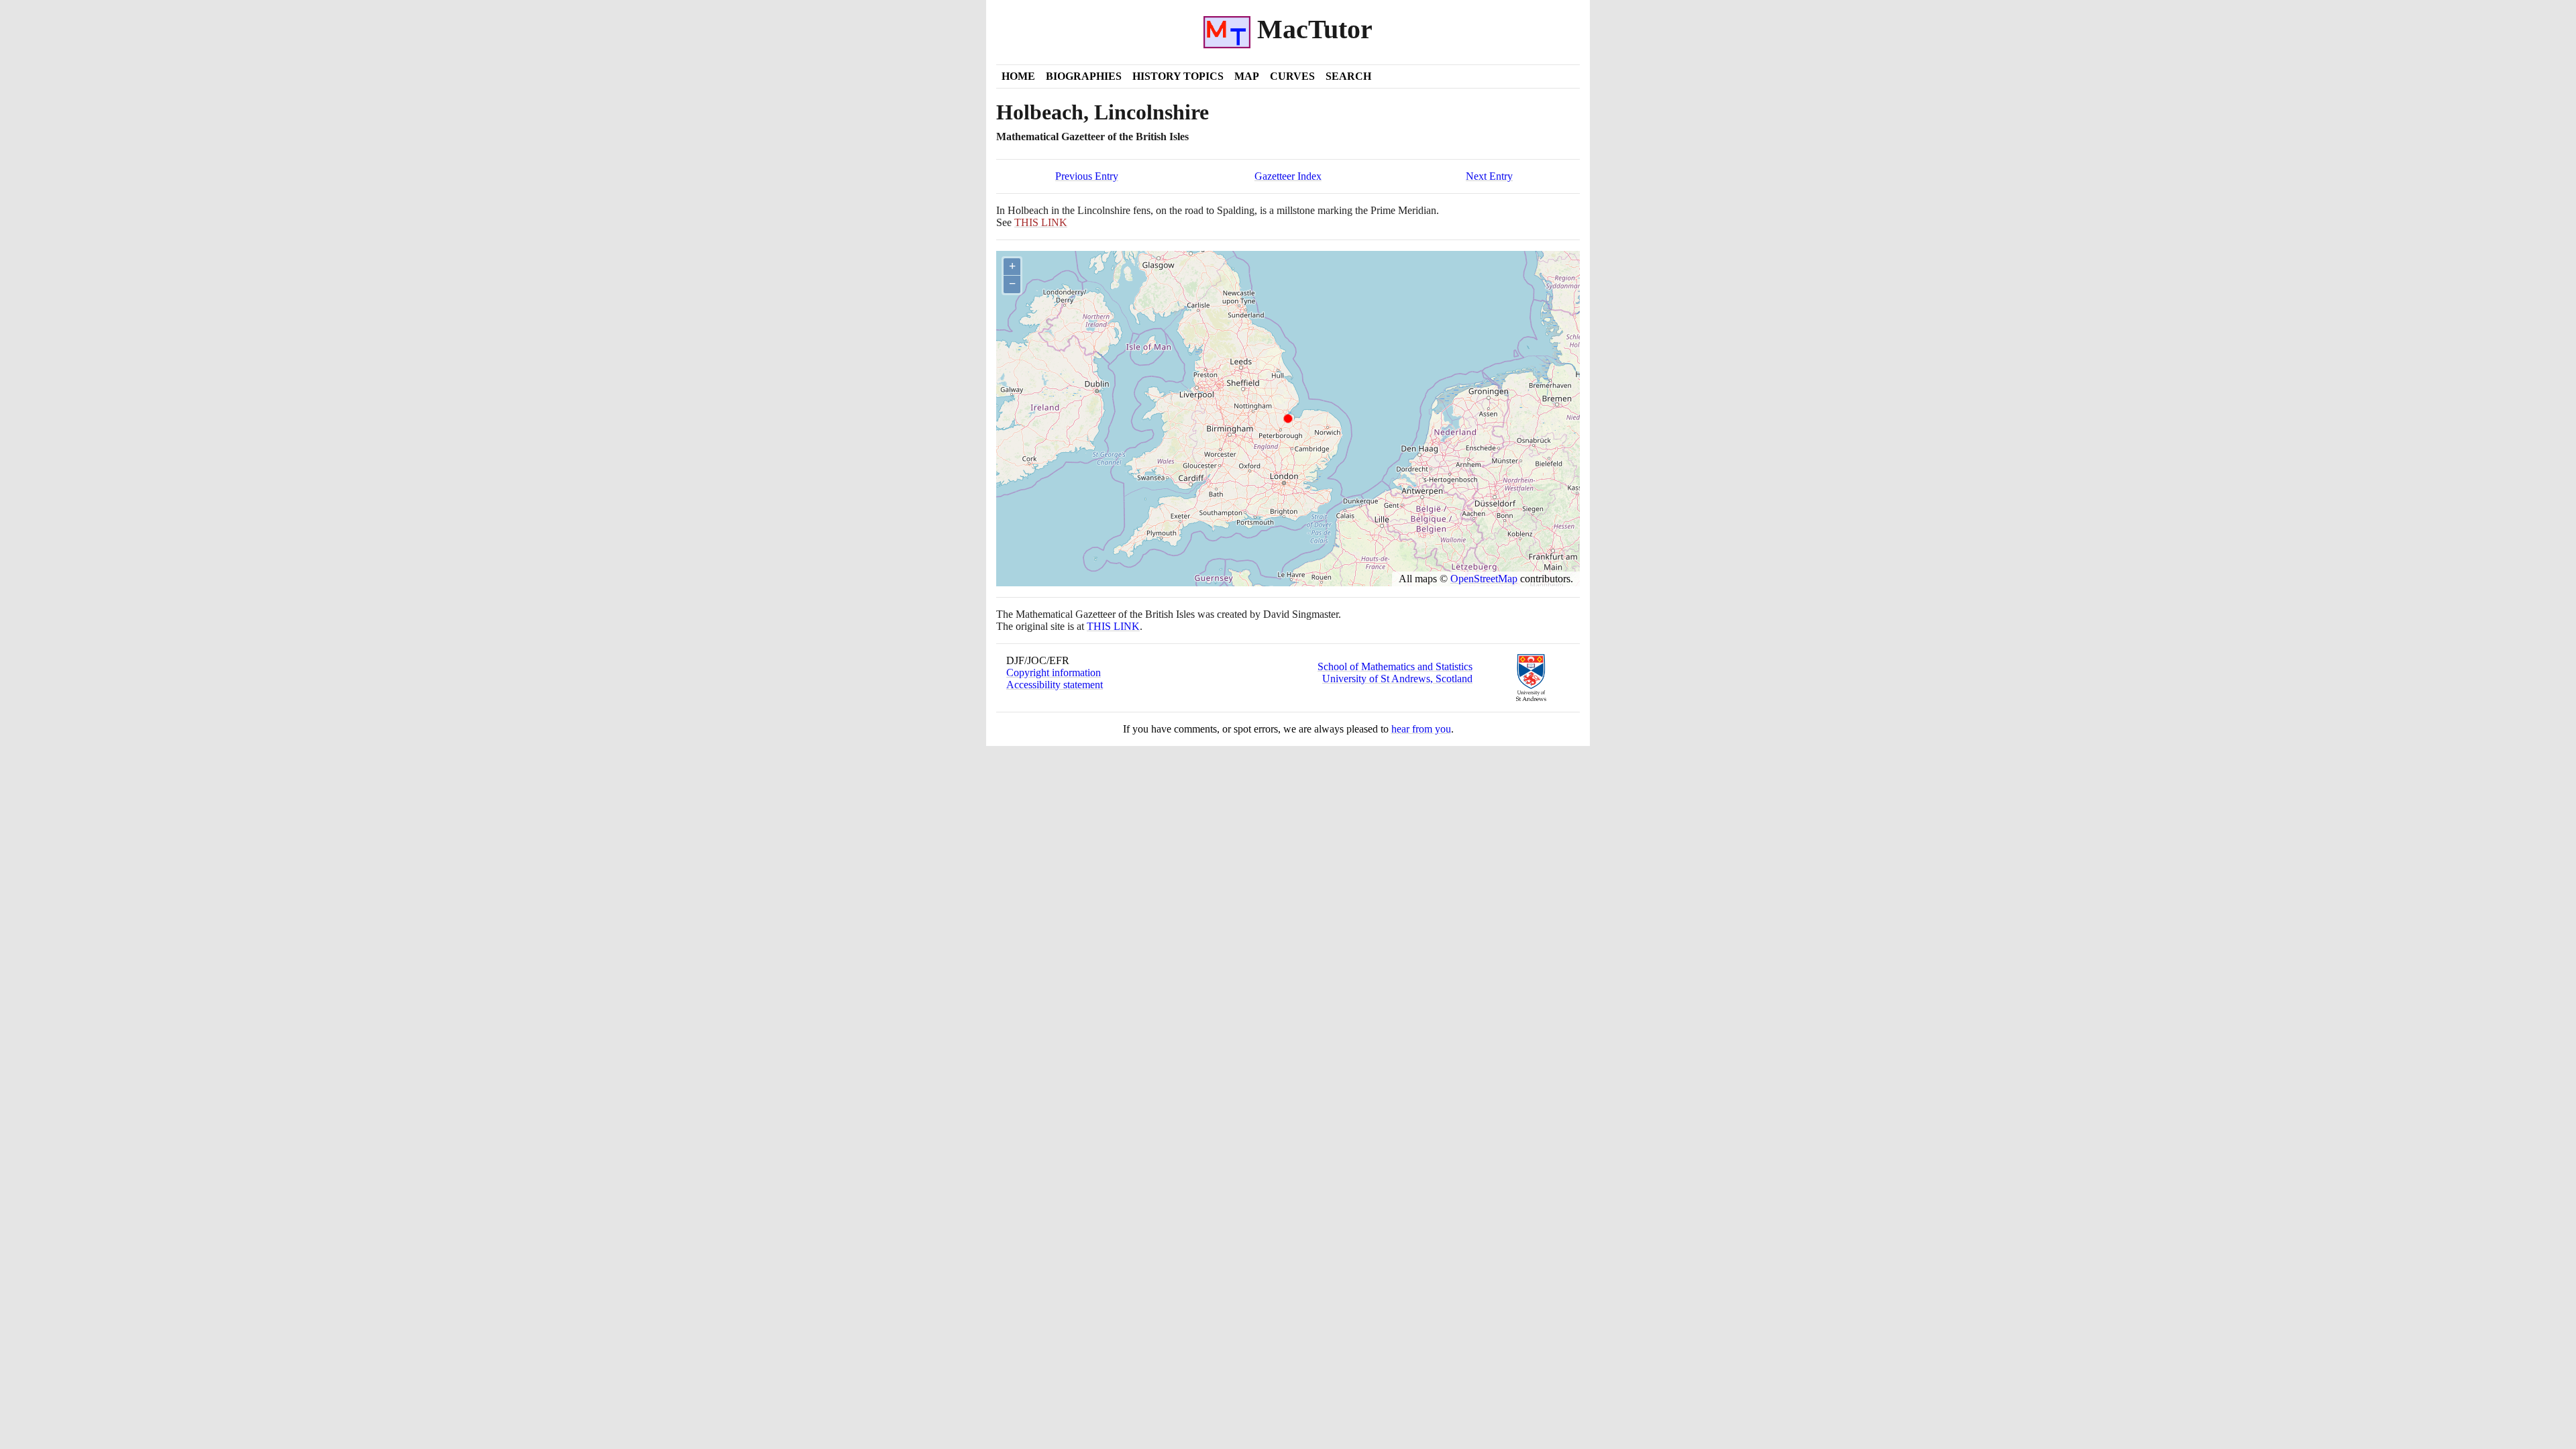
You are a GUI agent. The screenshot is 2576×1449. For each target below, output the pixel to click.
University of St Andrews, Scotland (1397, 679)
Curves (1292, 76)
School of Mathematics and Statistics (1395, 666)
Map (1247, 76)
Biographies (1084, 76)
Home (1018, 76)
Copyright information (1054, 673)
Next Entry (1489, 176)
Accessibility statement (1055, 685)
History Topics (1178, 76)
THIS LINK (1113, 626)
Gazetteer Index (1288, 176)
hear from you (1421, 729)
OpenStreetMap (1484, 579)
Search (1348, 76)
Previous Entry (1087, 176)
